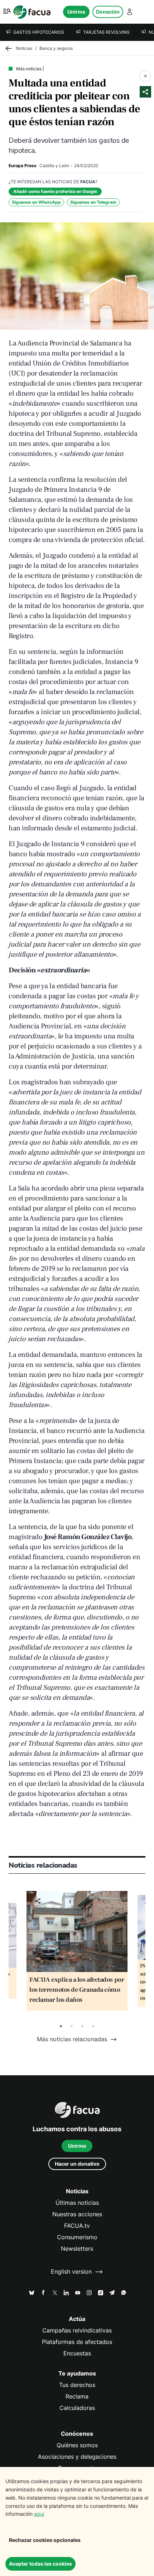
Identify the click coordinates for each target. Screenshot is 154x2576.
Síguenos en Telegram (93, 202)
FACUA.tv (77, 2226)
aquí (39, 2514)
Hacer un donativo (77, 2164)
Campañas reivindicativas (77, 2330)
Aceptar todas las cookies (40, 2564)
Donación (108, 12)
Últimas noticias (77, 2203)
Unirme (76, 12)
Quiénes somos (77, 2445)
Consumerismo (77, 2237)
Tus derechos (77, 2385)
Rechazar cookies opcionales (45, 2540)
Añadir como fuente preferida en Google (55, 191)
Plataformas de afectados (77, 2342)
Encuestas (77, 2353)
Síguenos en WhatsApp (36, 202)
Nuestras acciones (77, 2214)
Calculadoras (77, 2408)
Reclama (77, 2396)
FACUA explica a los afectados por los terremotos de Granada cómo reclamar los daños (77, 1990)
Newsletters (77, 2249)
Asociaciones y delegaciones (77, 2457)
